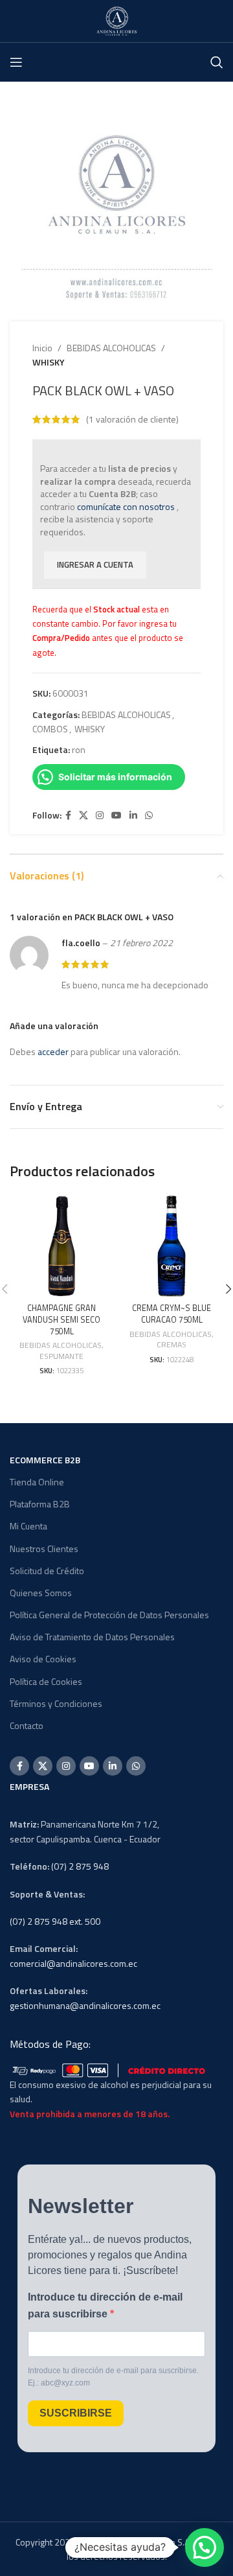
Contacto (27, 1725)
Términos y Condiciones (56, 1703)
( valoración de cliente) (132, 419)
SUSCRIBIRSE (76, 2413)
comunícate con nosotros (126, 506)
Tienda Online (37, 1482)
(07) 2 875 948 (80, 1866)
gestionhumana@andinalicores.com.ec (85, 2005)
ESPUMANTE (61, 1357)
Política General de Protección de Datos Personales (109, 1615)
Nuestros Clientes (44, 1549)
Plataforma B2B (40, 1504)
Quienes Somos (41, 1593)
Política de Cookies (46, 1681)
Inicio (42, 348)
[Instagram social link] (100, 816)
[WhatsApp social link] (149, 816)
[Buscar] (217, 62)
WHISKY (49, 362)
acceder (53, 1051)
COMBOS (50, 729)
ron (79, 749)
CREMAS (172, 1345)
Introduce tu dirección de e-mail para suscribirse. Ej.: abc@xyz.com (113, 2377)
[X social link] (83, 816)
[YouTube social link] (116, 816)
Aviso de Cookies (43, 1659)
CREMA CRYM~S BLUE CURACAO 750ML (172, 1314)
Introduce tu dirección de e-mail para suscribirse (105, 2305)
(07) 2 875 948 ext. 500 (55, 1921)
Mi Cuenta (28, 1526)
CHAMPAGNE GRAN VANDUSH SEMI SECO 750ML (61, 1319)
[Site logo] (116, 20)
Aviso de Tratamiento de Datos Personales (92, 1637)
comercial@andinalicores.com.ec (73, 1963)
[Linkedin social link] (133, 816)
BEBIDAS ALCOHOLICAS (111, 348)
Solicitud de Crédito (47, 1571)
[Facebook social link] (68, 816)
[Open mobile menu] (16, 62)
